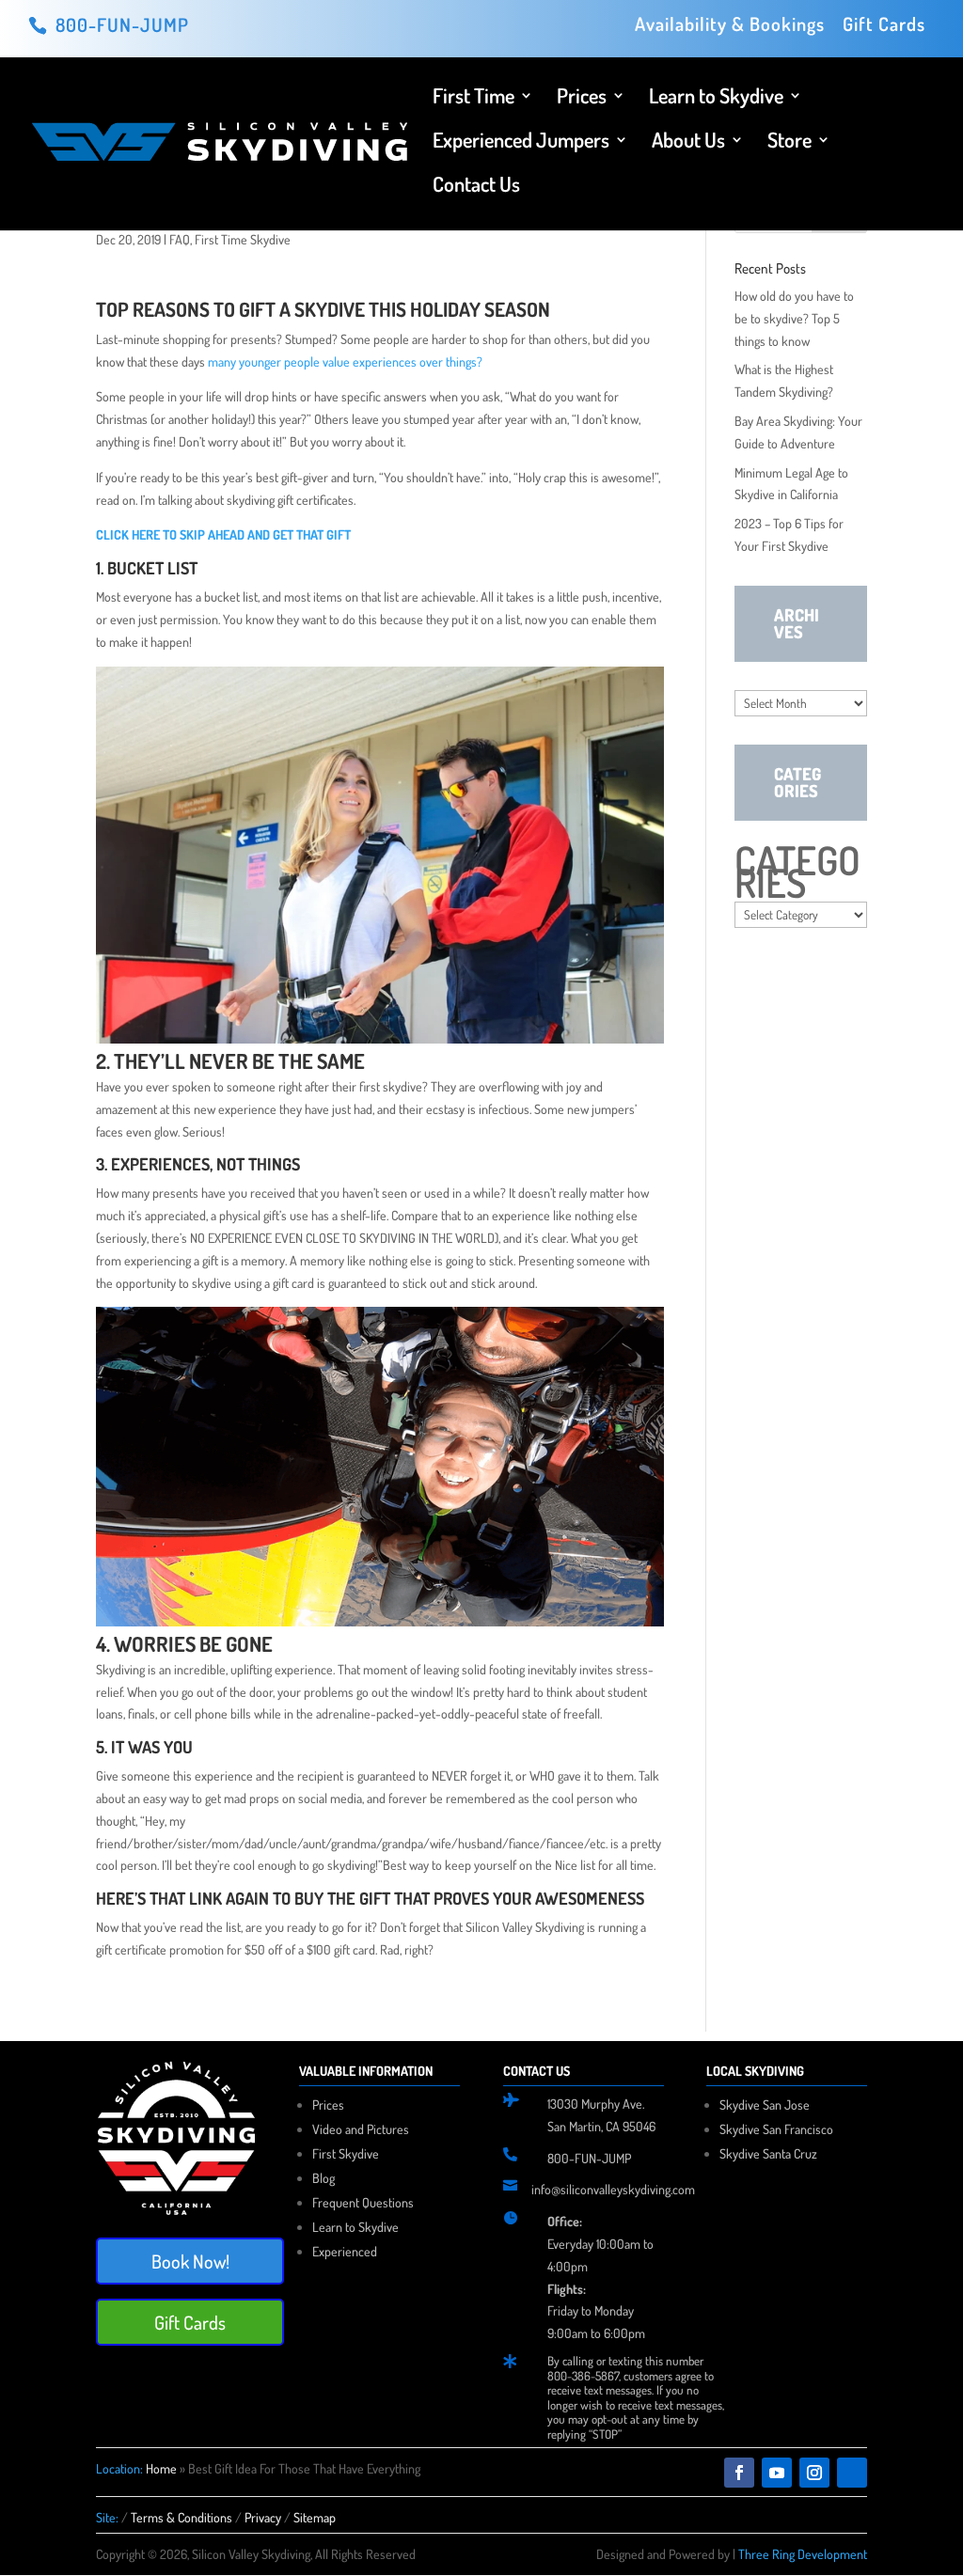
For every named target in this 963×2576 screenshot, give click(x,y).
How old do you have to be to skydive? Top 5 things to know (794, 318)
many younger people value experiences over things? (345, 361)
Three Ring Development (803, 2554)
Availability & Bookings (730, 25)
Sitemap (315, 2517)
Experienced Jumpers (521, 142)
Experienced (345, 2251)
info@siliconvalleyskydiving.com (613, 2189)
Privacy (263, 2517)
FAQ (180, 239)
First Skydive (346, 2153)
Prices (582, 98)
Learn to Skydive (716, 98)
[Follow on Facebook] (739, 2473)
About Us (688, 142)
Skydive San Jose (765, 2105)
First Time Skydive (243, 239)
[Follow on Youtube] (777, 2473)
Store (789, 142)
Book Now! (190, 2261)
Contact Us (476, 187)
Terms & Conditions (182, 2517)
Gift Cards (884, 25)
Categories (797, 872)
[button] (379, 871)
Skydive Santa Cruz (768, 2153)
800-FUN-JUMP (589, 2158)
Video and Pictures (361, 2129)
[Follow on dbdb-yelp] (852, 2473)
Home (161, 2468)
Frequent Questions (363, 2202)
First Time (474, 98)
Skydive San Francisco (776, 2129)
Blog (324, 2178)
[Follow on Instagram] (814, 2473)
